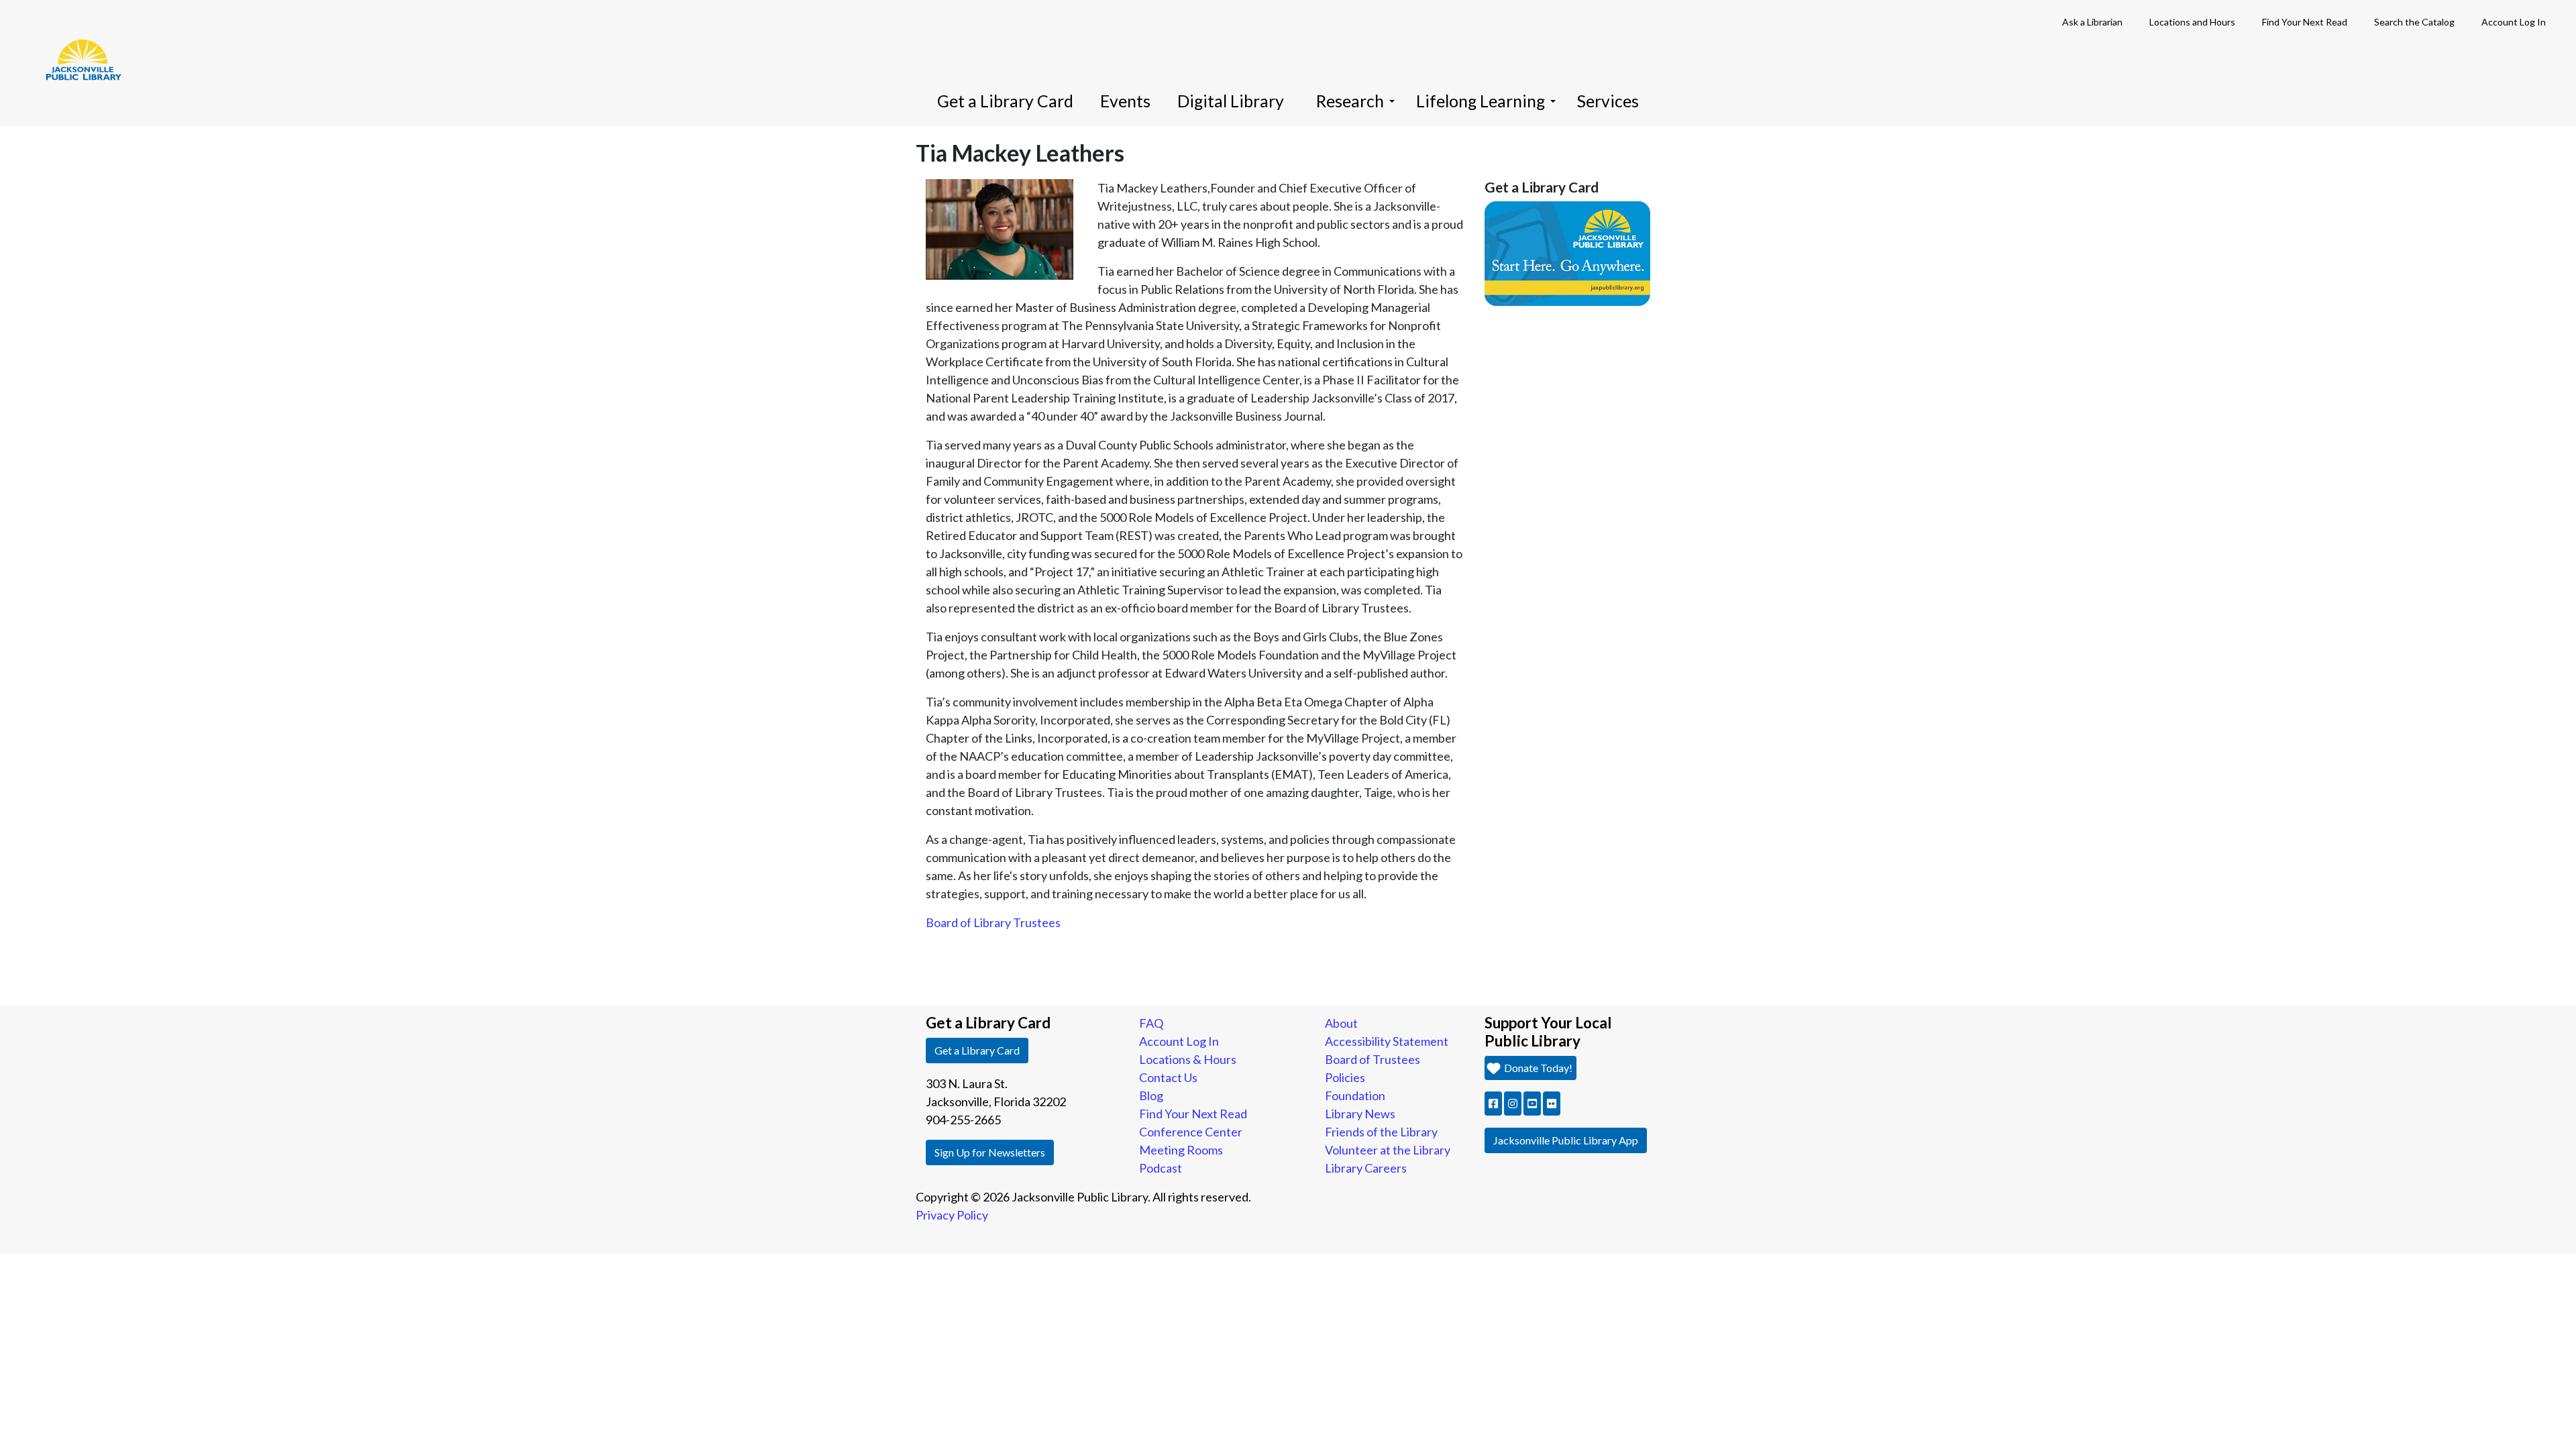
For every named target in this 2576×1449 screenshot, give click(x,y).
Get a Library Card (1005, 101)
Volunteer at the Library (1388, 1150)
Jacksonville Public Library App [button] (1566, 1140)
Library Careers (1366, 1168)
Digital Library (1231, 101)
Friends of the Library (1381, 1132)
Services (1608, 101)
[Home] (77, 40)
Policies (1345, 1077)
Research (1350, 101)
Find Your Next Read (2305, 22)
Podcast (1161, 1168)
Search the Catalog (2414, 22)
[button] (1493, 1104)
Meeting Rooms (1181, 1150)
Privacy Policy (952, 1215)
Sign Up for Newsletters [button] (990, 1152)
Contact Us (1168, 1077)
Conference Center (1191, 1132)
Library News (1360, 1114)
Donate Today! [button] (1537, 1068)
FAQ (1151, 1023)
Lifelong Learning (1481, 101)
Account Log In (2514, 22)
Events (1125, 101)
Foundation (1355, 1095)
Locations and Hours (2192, 22)
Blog (1151, 1095)
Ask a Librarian (2092, 22)
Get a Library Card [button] (977, 1050)
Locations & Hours (1188, 1059)
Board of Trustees (1373, 1059)
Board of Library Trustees (993, 922)
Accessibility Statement (1387, 1041)
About (1341, 1023)
